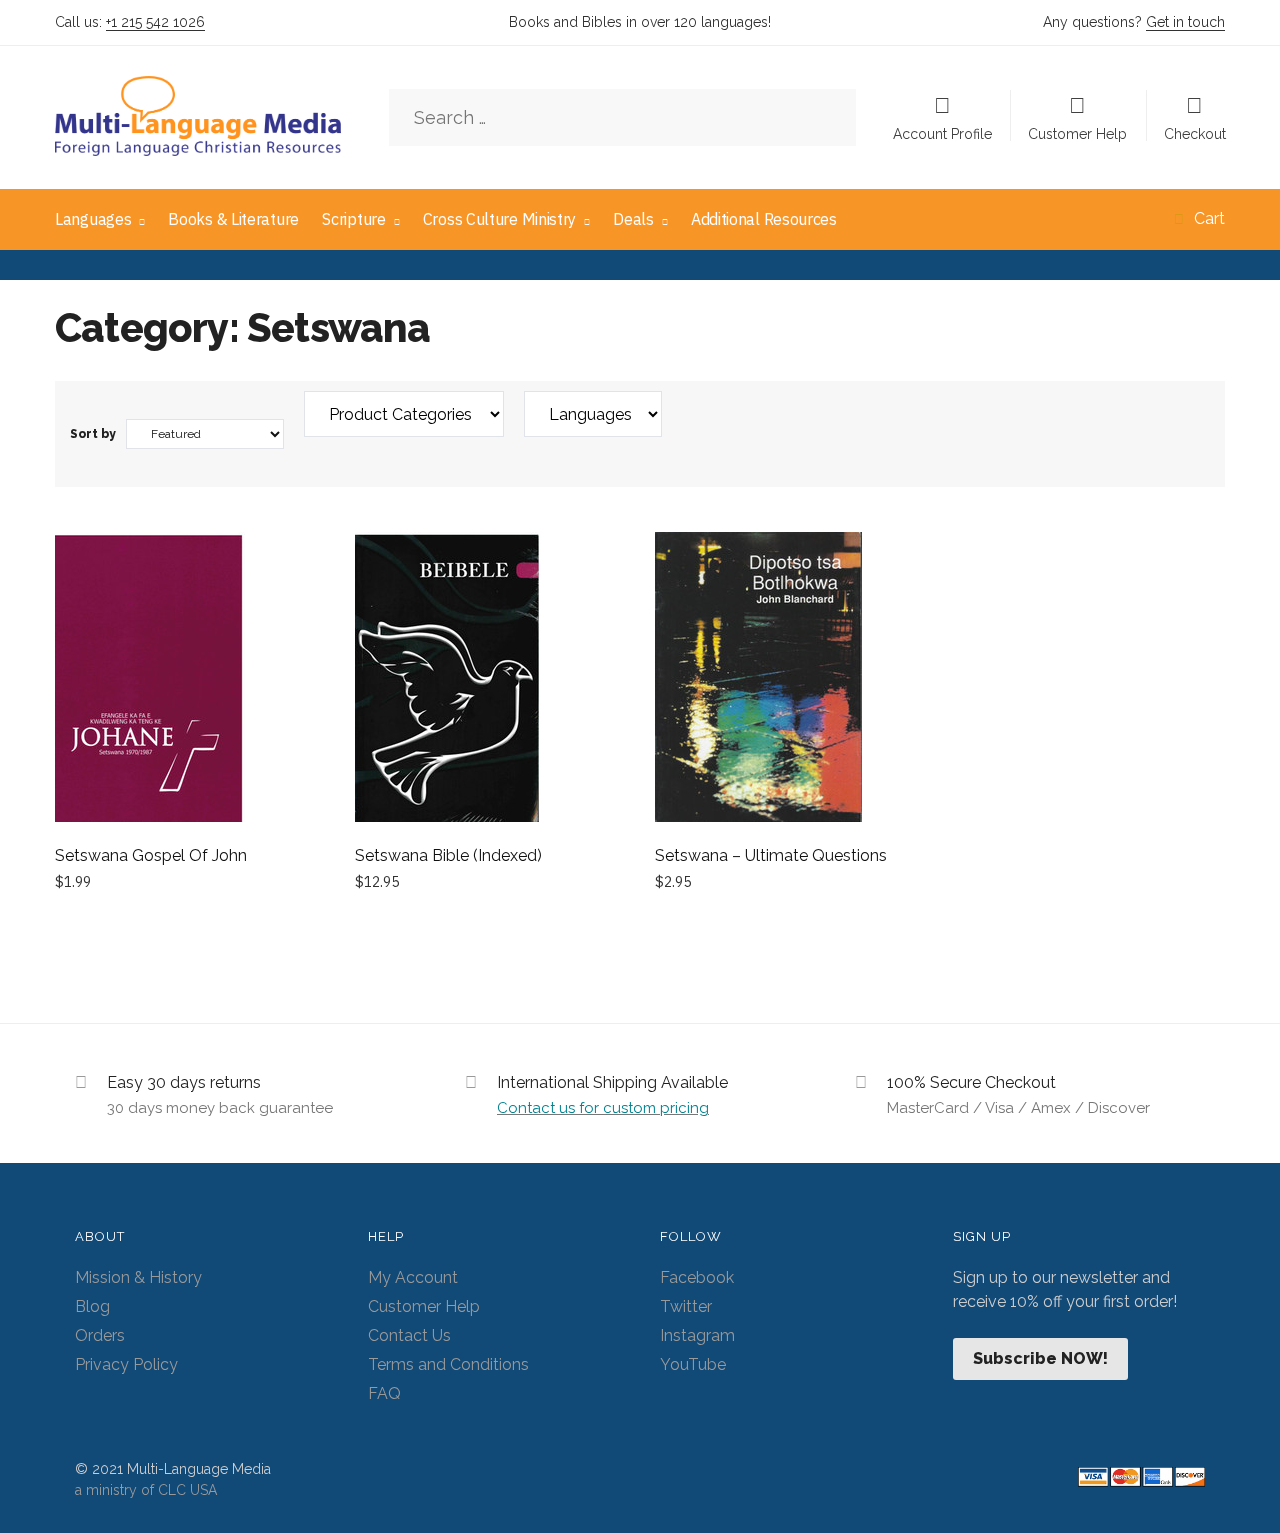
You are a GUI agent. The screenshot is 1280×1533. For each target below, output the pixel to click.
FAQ (384, 1393)
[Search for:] (623, 118)
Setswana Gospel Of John (151, 855)
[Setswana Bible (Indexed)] (490, 680)
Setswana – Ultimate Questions (771, 855)
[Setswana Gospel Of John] (190, 680)
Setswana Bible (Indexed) (448, 855)
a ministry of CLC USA (146, 1490)
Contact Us (409, 1335)
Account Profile (942, 133)
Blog (92, 1306)
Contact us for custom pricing (603, 1108)
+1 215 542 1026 (155, 22)
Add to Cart (189, 928)
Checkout (1195, 133)
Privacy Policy (126, 1364)
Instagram (697, 1335)
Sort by (93, 434)
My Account (413, 1277)
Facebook (697, 1277)
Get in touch (1185, 22)
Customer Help (1077, 133)
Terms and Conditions (448, 1364)
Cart (1209, 218)
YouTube (693, 1364)
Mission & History (138, 1277)
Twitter (686, 1306)
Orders (100, 1335)
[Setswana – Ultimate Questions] (790, 680)
